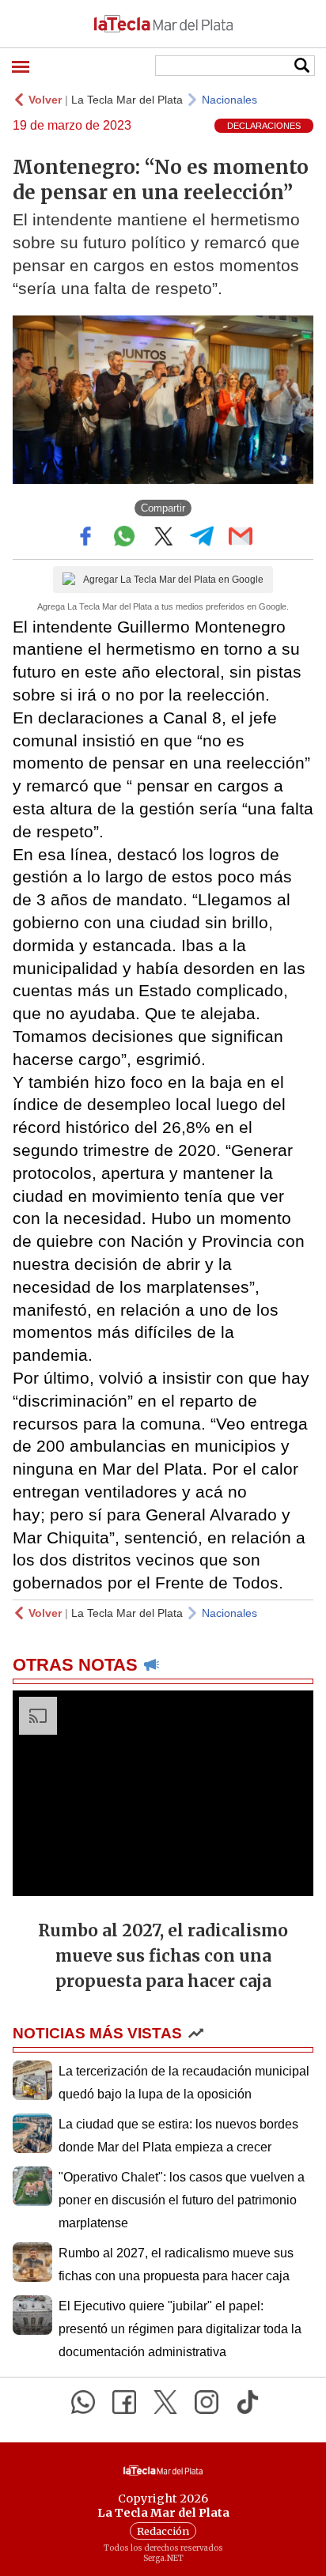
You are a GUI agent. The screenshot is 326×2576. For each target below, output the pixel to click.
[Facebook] (124, 2402)
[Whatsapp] (83, 2402)
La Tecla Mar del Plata (127, 100)
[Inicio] (163, 24)
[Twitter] (165, 2402)
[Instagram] (207, 2402)
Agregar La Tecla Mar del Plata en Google (173, 580)
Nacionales (229, 100)
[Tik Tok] (248, 2402)
